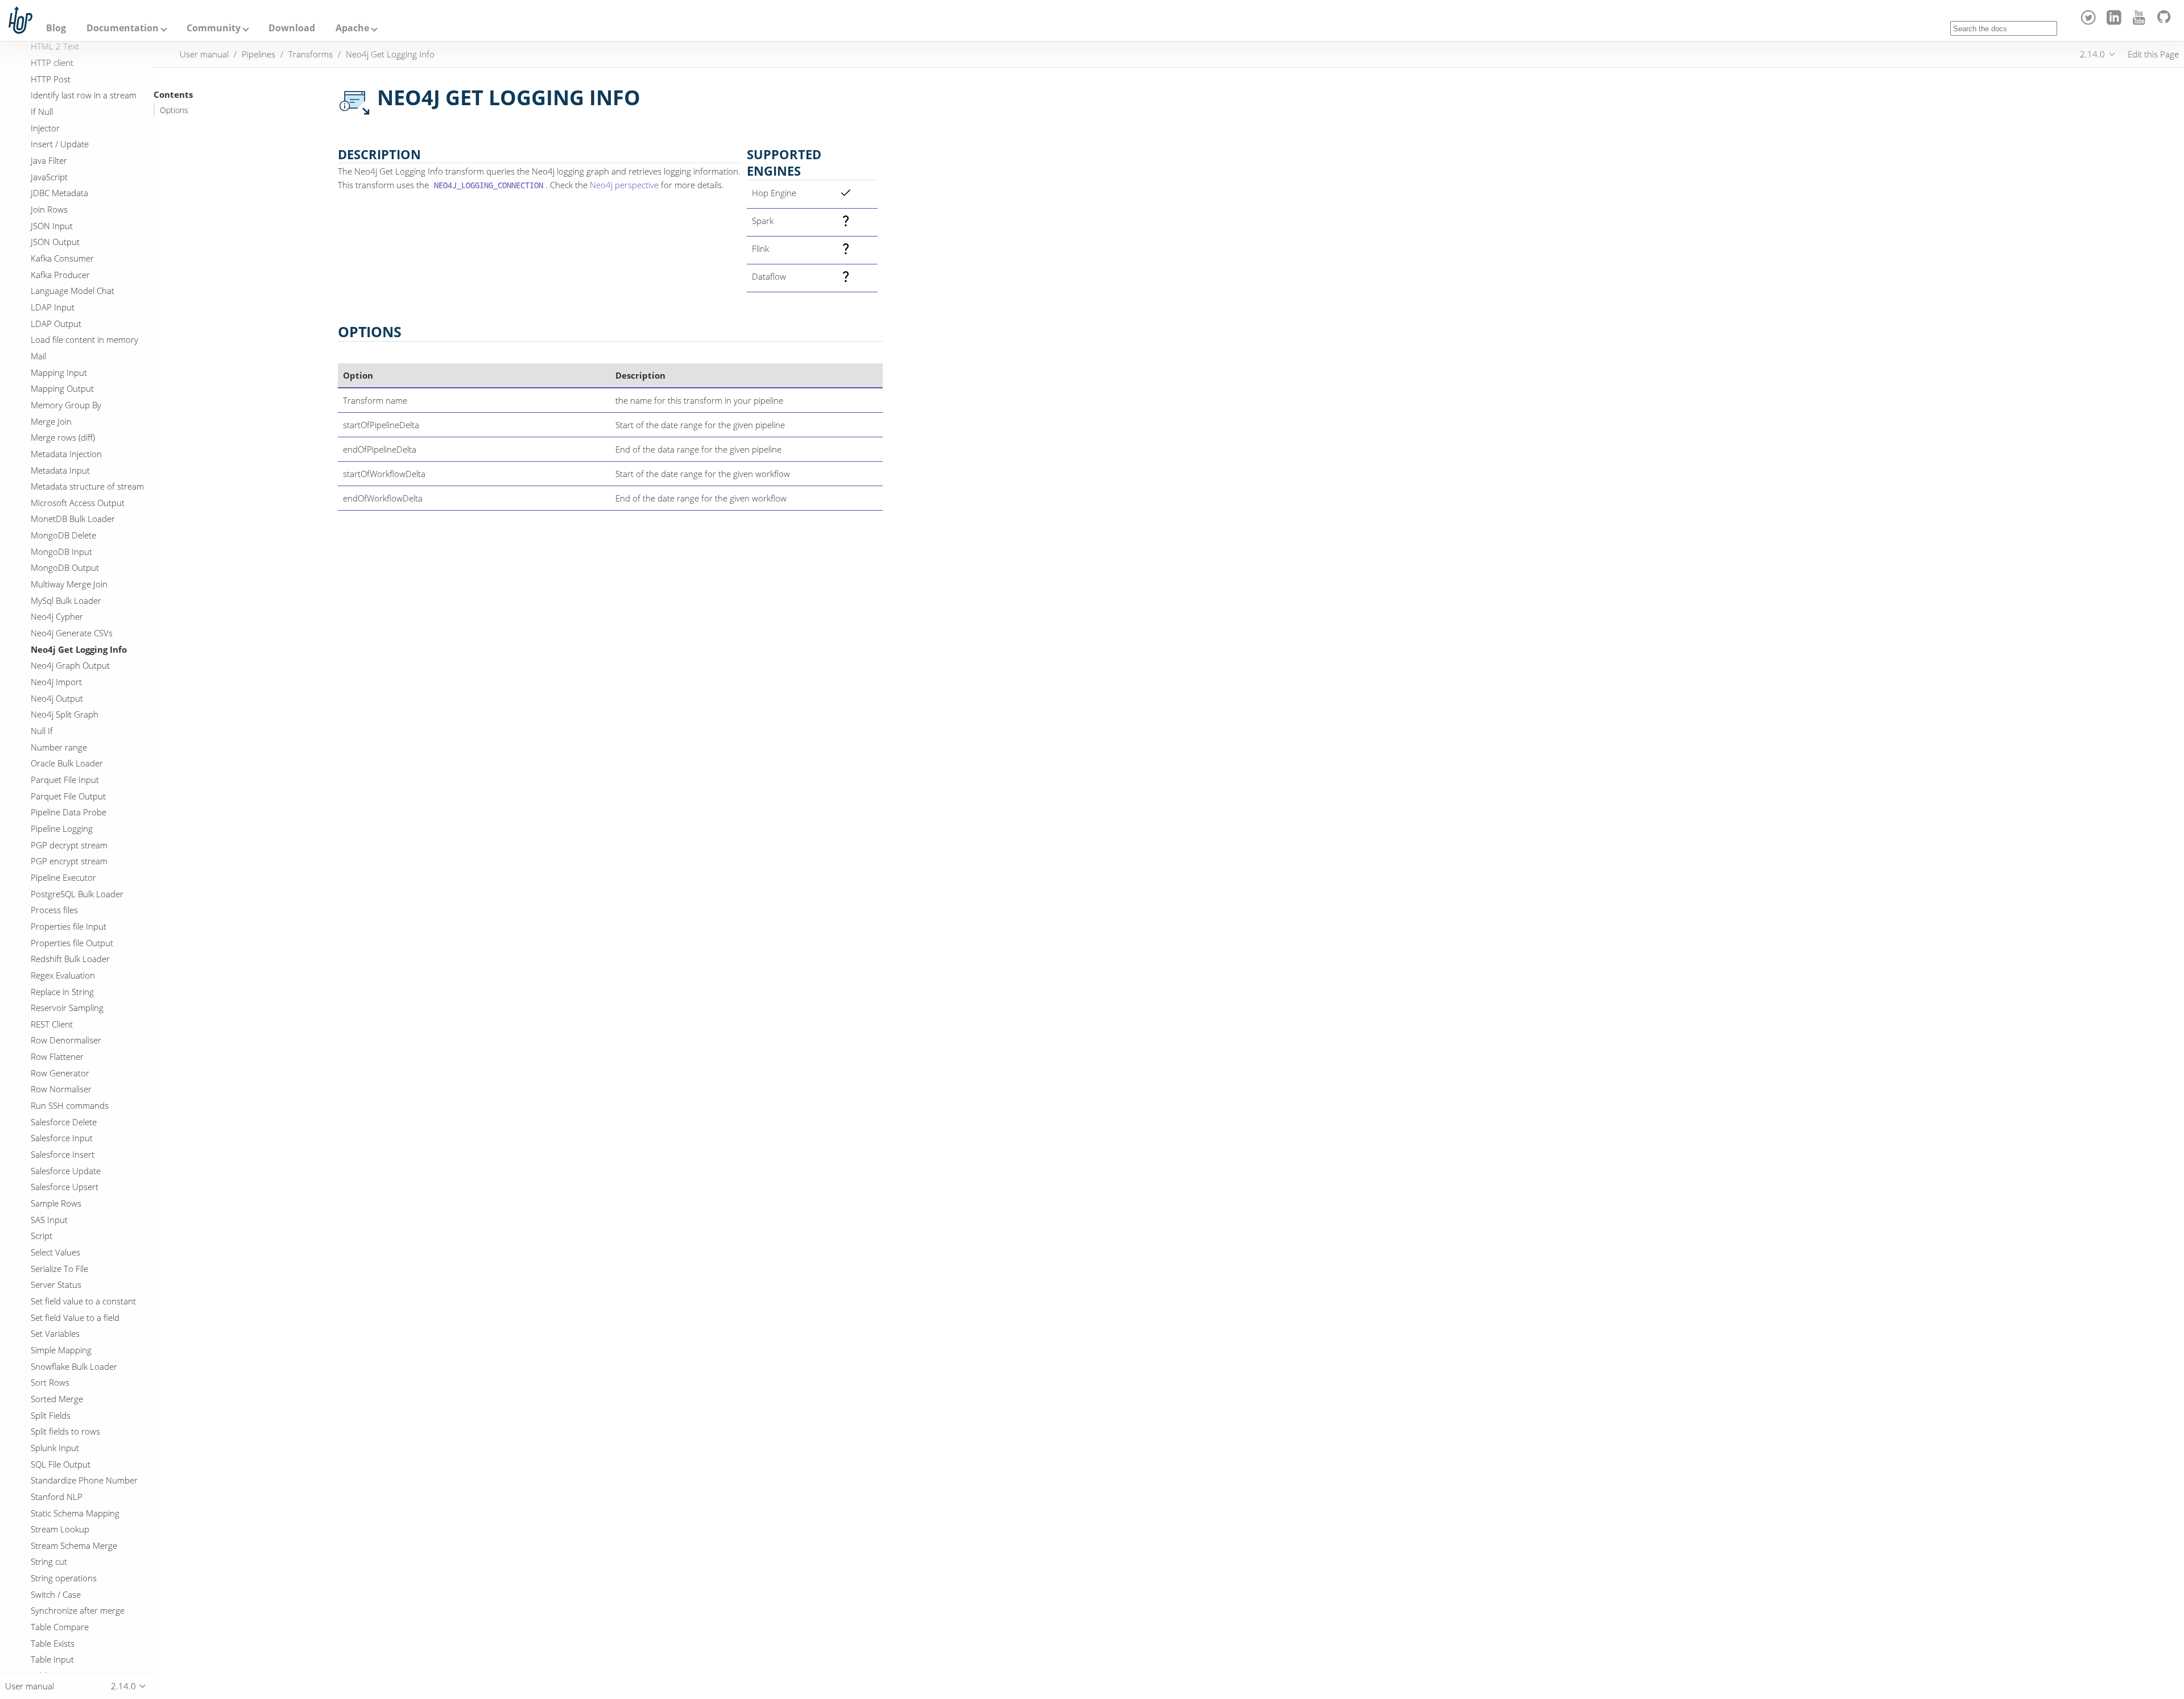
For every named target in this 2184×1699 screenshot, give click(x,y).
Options (174, 110)
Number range (59, 747)
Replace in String (62, 992)
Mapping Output (62, 388)
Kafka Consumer (62, 258)
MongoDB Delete (63, 535)
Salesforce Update (66, 1171)
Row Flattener (57, 1056)
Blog (56, 28)
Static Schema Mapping (75, 1513)
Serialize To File (59, 1269)
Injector (45, 128)
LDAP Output (56, 324)
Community (214, 28)
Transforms (311, 54)
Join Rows (49, 209)
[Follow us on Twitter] (2090, 22)
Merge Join (51, 421)
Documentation (123, 28)
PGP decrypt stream (69, 845)
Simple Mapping (61, 1350)
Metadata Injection (66, 454)
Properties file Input (69, 926)
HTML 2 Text (55, 46)
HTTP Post (51, 79)
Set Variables (55, 1333)
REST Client (52, 1024)
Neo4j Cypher (57, 616)
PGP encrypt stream (69, 861)
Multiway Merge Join (69, 584)
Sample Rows (56, 1203)
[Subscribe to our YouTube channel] (2141, 22)
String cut (49, 1561)
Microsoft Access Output (78, 503)
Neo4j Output (57, 698)
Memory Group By (66, 405)
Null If (42, 731)
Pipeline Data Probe (69, 812)
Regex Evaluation (63, 975)
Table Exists (53, 1643)
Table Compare (60, 1627)
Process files (54, 910)
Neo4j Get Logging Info (79, 649)
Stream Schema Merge (74, 1545)
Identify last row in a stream (84, 95)
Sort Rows (50, 1382)
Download (292, 28)
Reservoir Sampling (67, 1008)
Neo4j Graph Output (70, 665)
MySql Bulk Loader (66, 600)
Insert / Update (60, 144)
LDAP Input (53, 307)
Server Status (56, 1284)
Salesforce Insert (63, 1154)
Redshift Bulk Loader (70, 959)
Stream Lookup (60, 1529)
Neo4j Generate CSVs (72, 633)
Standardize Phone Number (84, 1480)
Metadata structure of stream (87, 486)
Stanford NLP (57, 1497)
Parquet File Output (68, 796)
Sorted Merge (57, 1399)
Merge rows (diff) (63, 437)
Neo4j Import (56, 682)
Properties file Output (72, 943)
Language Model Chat (73, 291)
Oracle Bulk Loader (67, 763)
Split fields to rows (65, 1431)
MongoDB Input (61, 552)
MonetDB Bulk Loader (73, 519)
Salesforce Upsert (65, 1187)
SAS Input (49, 1220)
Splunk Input (55, 1448)
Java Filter (49, 160)
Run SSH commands (70, 1105)
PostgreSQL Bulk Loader (77, 894)
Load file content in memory (84, 339)
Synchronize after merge (78, 1610)
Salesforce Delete (64, 1122)
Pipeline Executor (63, 877)
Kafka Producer (60, 275)
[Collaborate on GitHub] (2166, 22)
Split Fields (51, 1415)
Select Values (55, 1252)
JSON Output (55, 242)
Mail (38, 356)
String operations (64, 1578)
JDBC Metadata (59, 193)
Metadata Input (60, 470)
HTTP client (52, 63)
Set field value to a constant (83, 1301)
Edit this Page (2153, 54)
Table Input (52, 1659)
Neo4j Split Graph (65, 714)
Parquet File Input (65, 780)
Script (42, 1236)
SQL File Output (61, 1464)
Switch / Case (56, 1594)
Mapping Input (59, 372)
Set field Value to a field (75, 1317)
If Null (42, 111)
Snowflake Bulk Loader (74, 1366)
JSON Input (52, 226)
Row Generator (60, 1073)
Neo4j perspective (624, 185)
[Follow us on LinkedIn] (2115, 22)
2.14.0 (2092, 54)
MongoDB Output (65, 567)
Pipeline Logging (62, 828)
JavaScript (49, 177)
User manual (204, 54)
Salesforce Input (62, 1138)
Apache (352, 28)
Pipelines (258, 54)
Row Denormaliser (66, 1040)
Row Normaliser (61, 1089)
